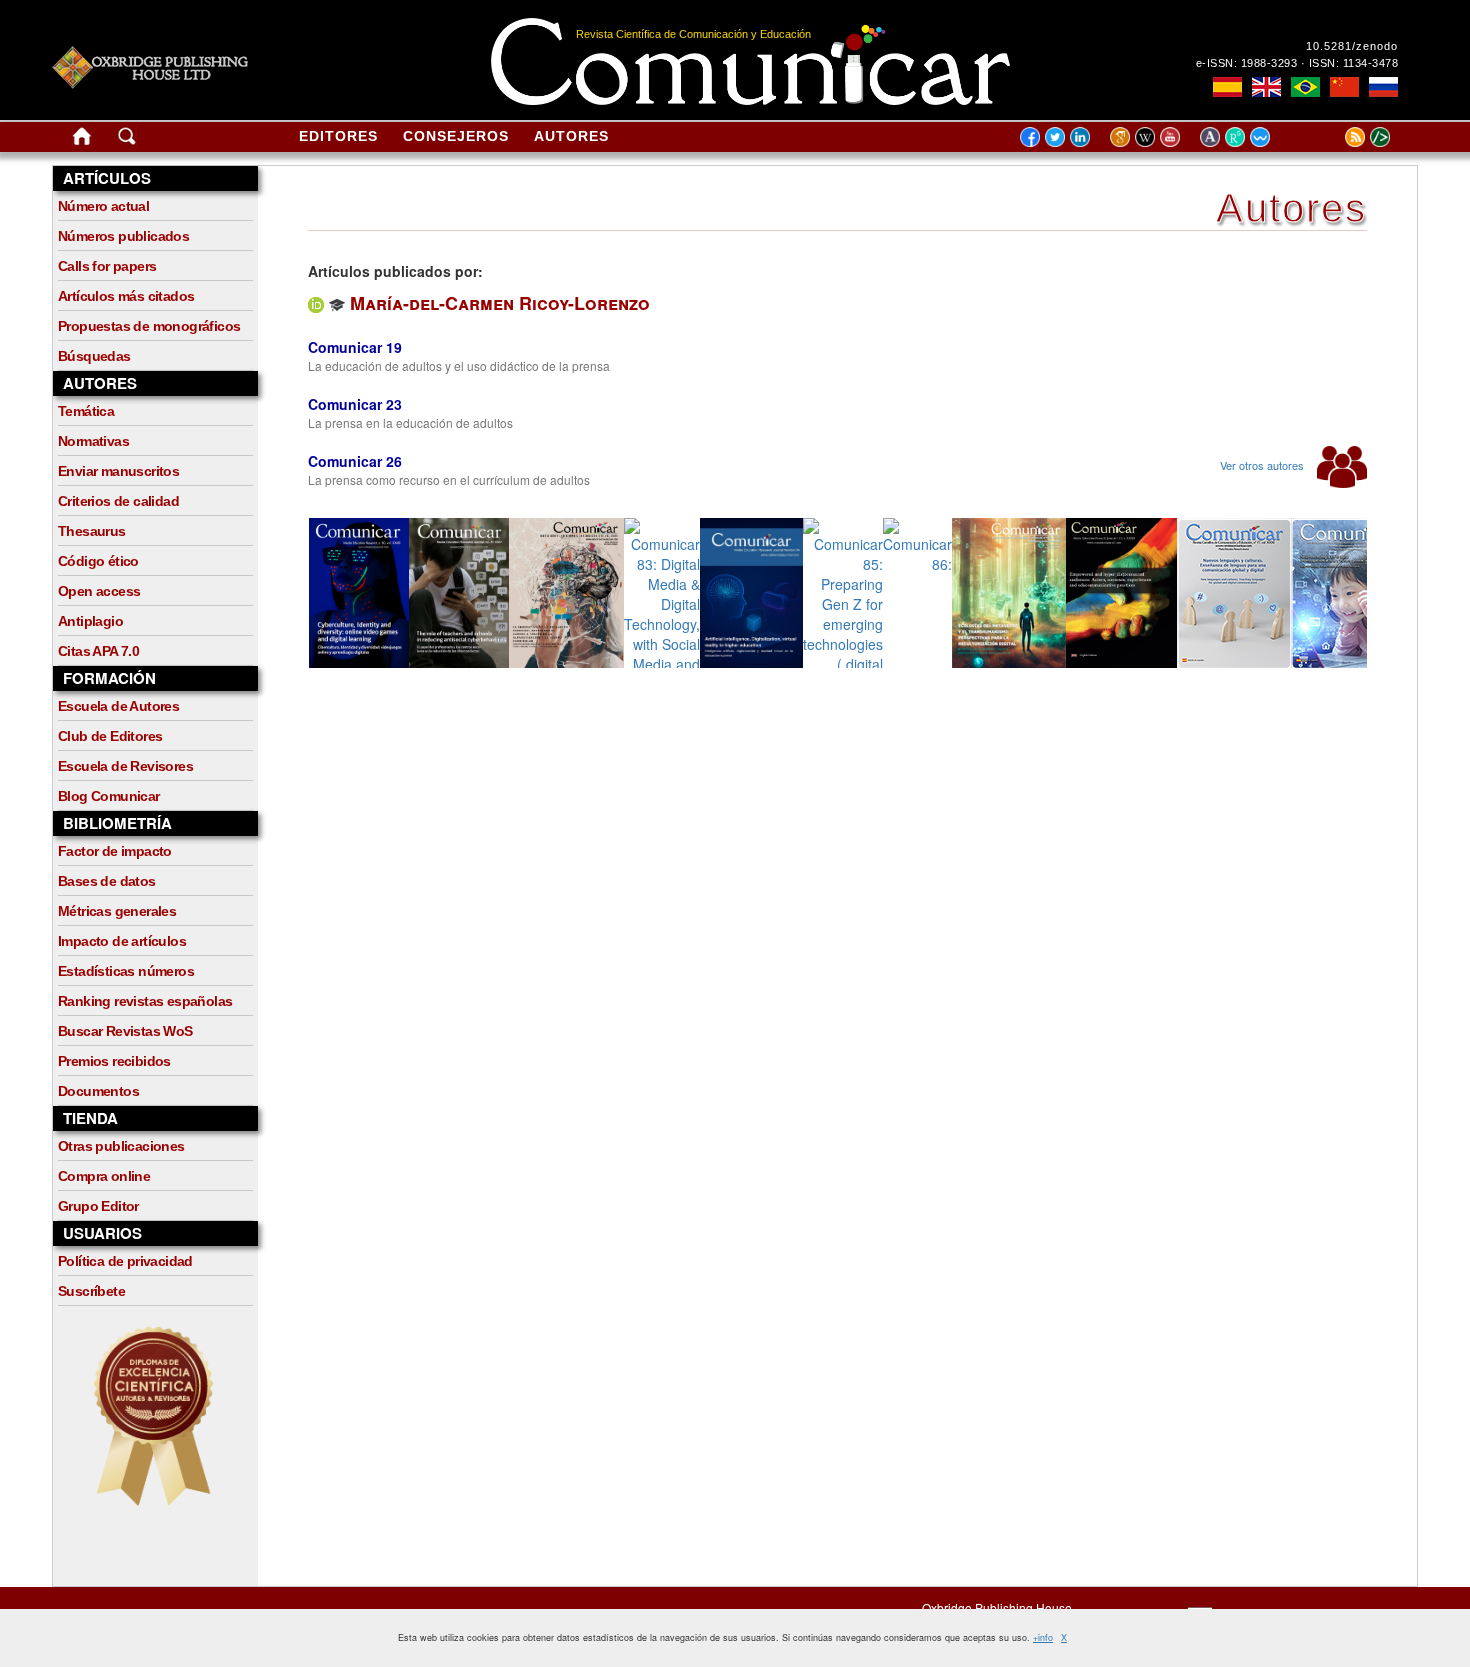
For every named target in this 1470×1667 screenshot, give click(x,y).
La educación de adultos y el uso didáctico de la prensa (459, 365)
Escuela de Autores (118, 706)
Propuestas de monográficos (149, 326)
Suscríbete (91, 1291)
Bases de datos (107, 881)
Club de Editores (110, 736)
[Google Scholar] (1122, 136)
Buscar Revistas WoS (125, 1031)
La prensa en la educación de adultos (410, 422)
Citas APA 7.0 (98, 651)
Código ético (98, 561)
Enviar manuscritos (118, 471)
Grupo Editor (98, 1206)
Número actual (103, 206)
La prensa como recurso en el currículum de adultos (449, 479)
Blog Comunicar (109, 796)
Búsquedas (94, 356)
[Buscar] (127, 140)
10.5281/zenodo (1352, 46)
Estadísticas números (126, 971)
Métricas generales (117, 911)
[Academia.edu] (1212, 136)
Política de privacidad (125, 1261)
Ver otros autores (1263, 465)
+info (1043, 1637)
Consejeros (456, 136)
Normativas (93, 441)
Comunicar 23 (355, 404)
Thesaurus (92, 531)
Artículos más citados (126, 296)
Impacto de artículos (122, 941)
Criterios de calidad (118, 501)
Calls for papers (107, 266)
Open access (99, 591)
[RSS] (1330, 136)
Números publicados (123, 236)
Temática (86, 411)
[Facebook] (1030, 136)
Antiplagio (90, 621)
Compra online (104, 1176)
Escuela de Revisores (125, 766)
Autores (571, 136)
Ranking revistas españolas (145, 1001)
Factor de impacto (115, 851)
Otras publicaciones (121, 1146)
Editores (338, 136)
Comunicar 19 (355, 347)
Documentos (98, 1091)
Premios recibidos (114, 1061)
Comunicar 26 (355, 461)
